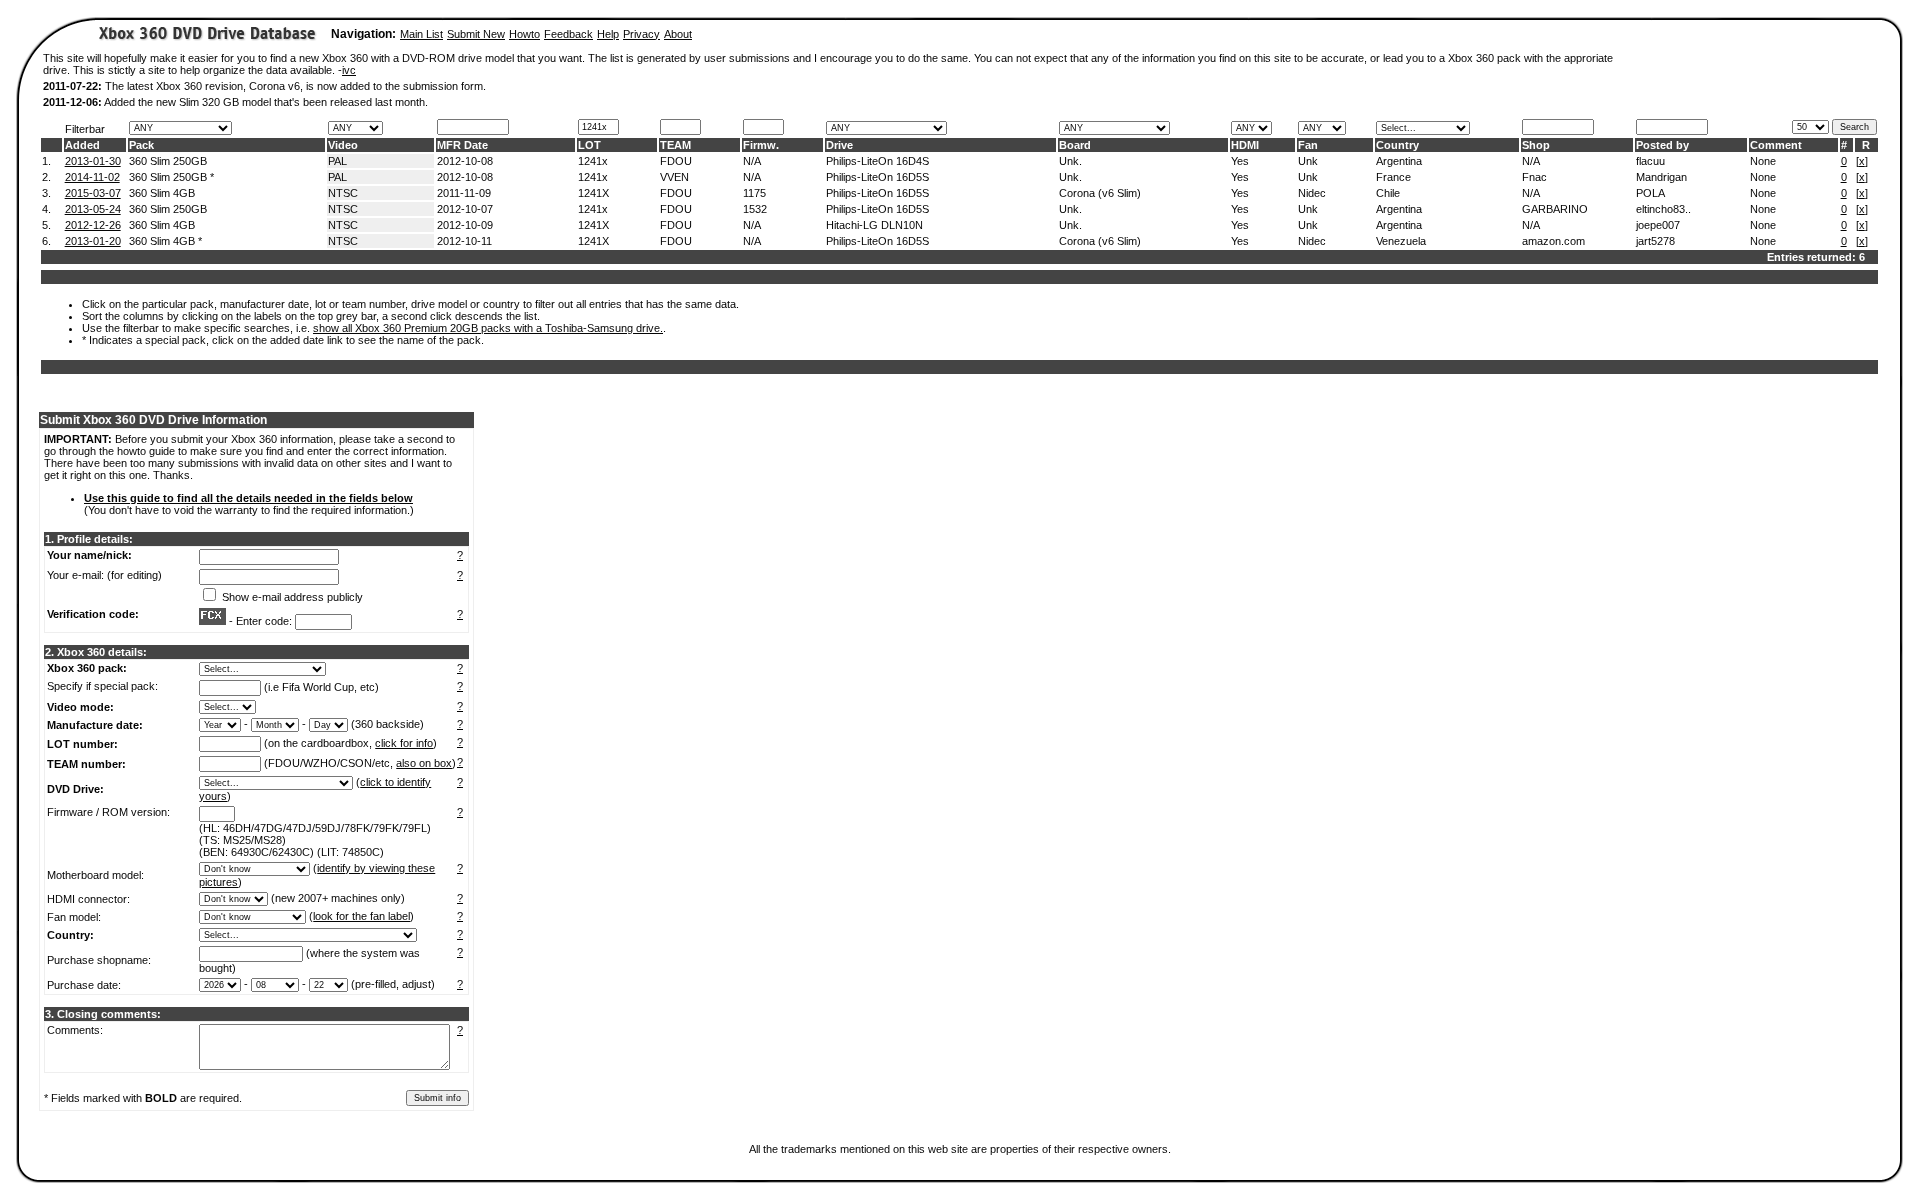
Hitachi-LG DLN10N (874, 225)
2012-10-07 (465, 209)
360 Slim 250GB (168, 161)
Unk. (1070, 161)
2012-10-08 (465, 161)
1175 (754, 193)
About (678, 34)
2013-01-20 (93, 241)
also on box (424, 763)
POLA (1650, 193)
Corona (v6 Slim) (1100, 193)
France (1393, 177)
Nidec (1312, 193)
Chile (1388, 193)
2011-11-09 (464, 193)
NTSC (343, 193)
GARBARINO (1555, 209)
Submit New (476, 34)
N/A (752, 161)
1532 (755, 209)
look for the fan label (361, 916)
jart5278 (1655, 241)
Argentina (1399, 161)
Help (608, 34)
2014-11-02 (92, 177)
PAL (337, 161)
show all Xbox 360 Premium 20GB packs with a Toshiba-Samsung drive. (488, 328)
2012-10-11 (464, 241)
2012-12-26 (93, 225)
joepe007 (1658, 225)
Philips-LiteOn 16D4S (877, 161)
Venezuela (1401, 241)
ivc (349, 70)
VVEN (674, 177)
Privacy (641, 34)
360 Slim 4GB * (165, 241)
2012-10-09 (465, 225)
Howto (524, 34)
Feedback (568, 34)
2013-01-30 (93, 161)
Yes (1240, 161)
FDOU (676, 161)
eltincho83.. (1663, 209)
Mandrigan (1661, 177)
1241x (593, 161)
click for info (404, 743)
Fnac (1534, 177)
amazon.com (1553, 241)
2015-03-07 (93, 193)
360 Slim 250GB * (171, 177)
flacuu (1650, 161)
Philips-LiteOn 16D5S (877, 177)
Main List (421, 34)
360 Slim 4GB (162, 193)
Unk (1308, 161)
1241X (593, 193)
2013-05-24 (93, 209)
